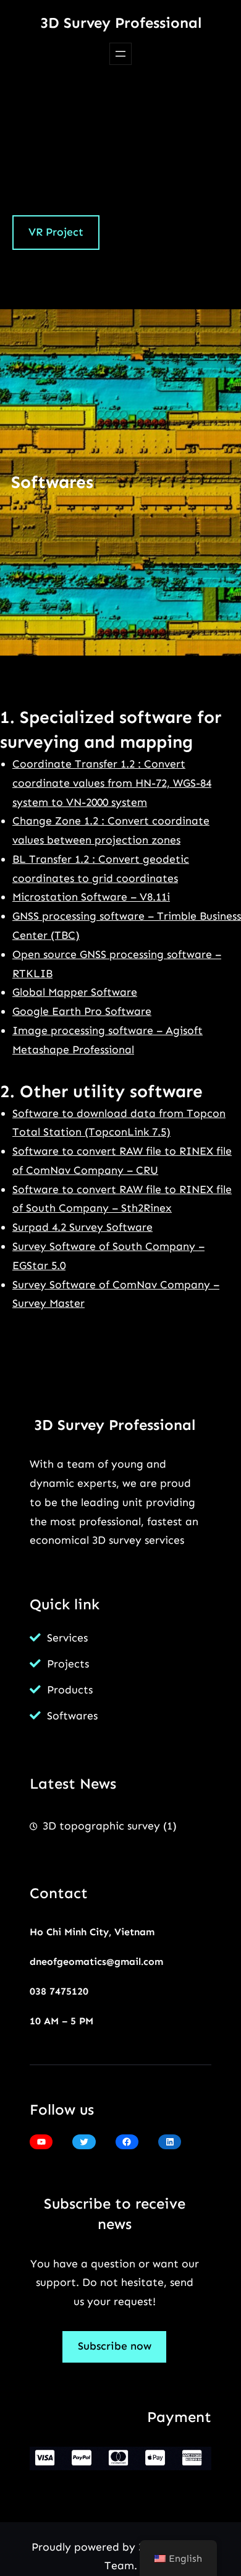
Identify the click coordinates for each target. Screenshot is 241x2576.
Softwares (72, 1716)
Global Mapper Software (75, 992)
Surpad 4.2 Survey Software (82, 1227)
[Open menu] (120, 54)
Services (67, 1638)
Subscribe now (115, 2346)
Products (70, 1690)
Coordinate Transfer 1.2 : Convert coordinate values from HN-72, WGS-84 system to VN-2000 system (112, 783)
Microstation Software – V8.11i (91, 897)
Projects (68, 1664)
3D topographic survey (101, 1826)
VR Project (56, 232)
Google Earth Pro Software (82, 1011)
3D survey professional (121, 23)
